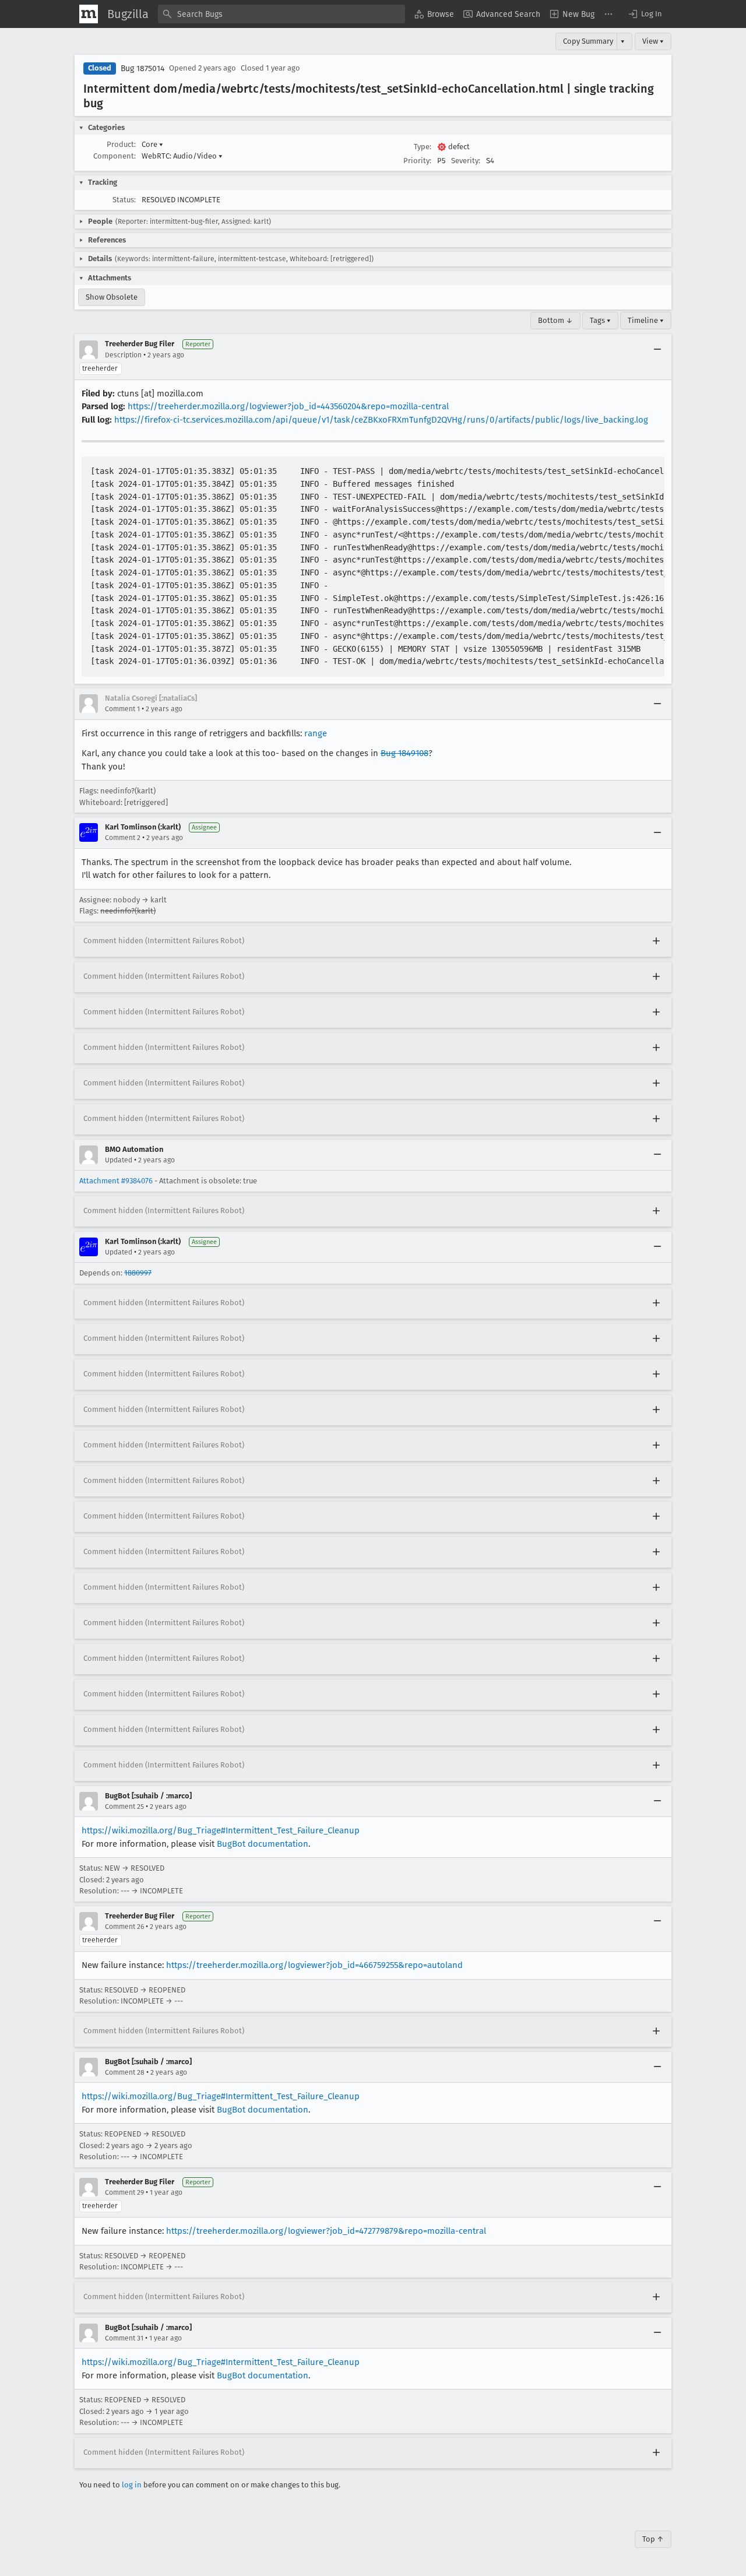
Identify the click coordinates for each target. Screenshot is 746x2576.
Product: (121, 144)
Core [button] (152, 144)
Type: (423, 147)
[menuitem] (434, 14)
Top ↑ (653, 2539)
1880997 (138, 1273)
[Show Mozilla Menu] (89, 14)
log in (132, 2485)
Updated (119, 1160)
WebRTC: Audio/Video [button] (182, 156)
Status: (124, 200)
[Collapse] (657, 350)
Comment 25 (124, 1807)
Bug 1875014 (142, 68)
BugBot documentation (263, 1844)
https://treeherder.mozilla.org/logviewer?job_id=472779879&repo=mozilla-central (326, 2231)
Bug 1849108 (404, 753)
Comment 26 (124, 1927)
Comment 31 (124, 2338)
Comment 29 (124, 2192)
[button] (645, 14)
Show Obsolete (112, 297)
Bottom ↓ (555, 320)
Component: (115, 156)
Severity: (466, 161)
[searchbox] (281, 14)
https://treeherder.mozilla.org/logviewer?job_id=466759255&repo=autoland (314, 1965)
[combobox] (281, 14)
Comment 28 (125, 2072)
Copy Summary (588, 41)
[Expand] (656, 941)
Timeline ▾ (646, 320)
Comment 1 (122, 709)
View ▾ (653, 41)
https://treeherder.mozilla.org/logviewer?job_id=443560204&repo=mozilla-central (288, 406)
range (316, 733)
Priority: (417, 161)
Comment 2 (123, 838)
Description (123, 355)
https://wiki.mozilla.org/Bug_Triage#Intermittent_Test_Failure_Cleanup (221, 1830)
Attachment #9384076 (116, 1181)
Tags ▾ (600, 320)
